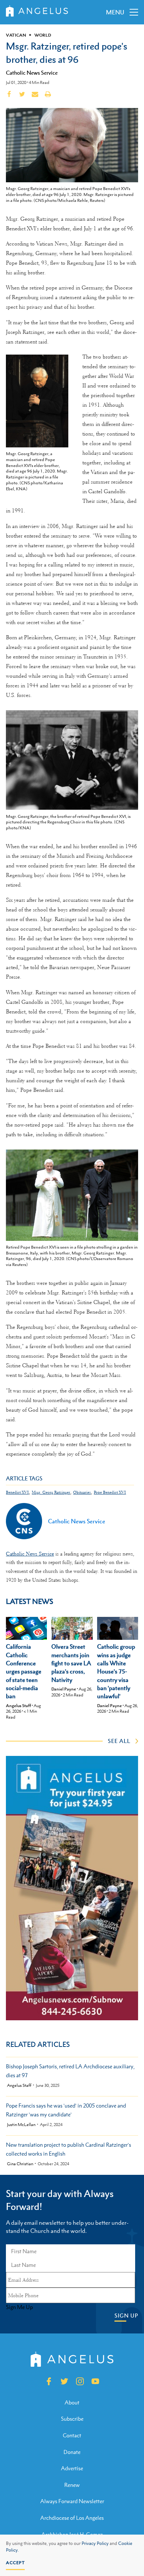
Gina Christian (20, 2164)
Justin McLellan (21, 2125)
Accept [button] (15, 2563)
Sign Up (126, 2316)
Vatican (16, 35)
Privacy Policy (95, 2543)
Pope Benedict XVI (110, 1492)
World (43, 35)
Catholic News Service (32, 72)
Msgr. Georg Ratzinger (51, 1492)
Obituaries (82, 1492)
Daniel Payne (64, 1689)
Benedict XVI (17, 1492)
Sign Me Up (19, 2307)
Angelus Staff (18, 1706)
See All (119, 1741)
